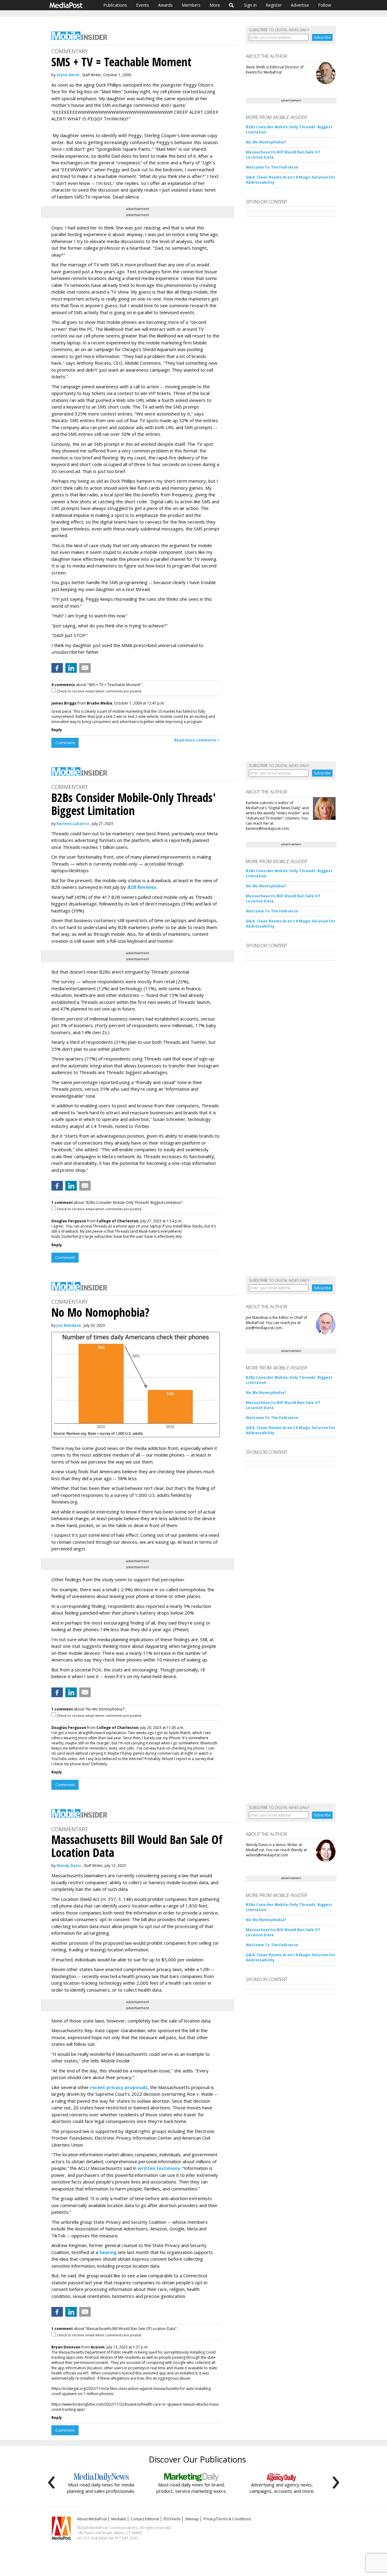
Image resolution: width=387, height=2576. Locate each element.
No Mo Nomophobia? (266, 142)
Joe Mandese (69, 1325)
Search (231, 5)
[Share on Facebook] (57, 668)
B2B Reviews (141, 887)
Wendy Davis (69, 1866)
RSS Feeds (172, 2519)
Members (191, 5)
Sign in (250, 5)
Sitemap (192, 2519)
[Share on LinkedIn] (71, 668)
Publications (115, 5)
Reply (57, 730)
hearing (108, 2252)
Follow (325, 5)
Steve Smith (68, 75)
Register (274, 5)
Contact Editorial (145, 2519)
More (215, 5)
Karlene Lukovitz (73, 824)
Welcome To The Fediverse (272, 167)
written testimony (159, 2168)
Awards (165, 5)
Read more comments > (197, 740)
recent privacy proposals (119, 2087)
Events (143, 5)
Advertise (300, 5)
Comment (65, 743)
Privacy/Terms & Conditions (227, 2519)
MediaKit (119, 2519)
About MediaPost (92, 2519)
